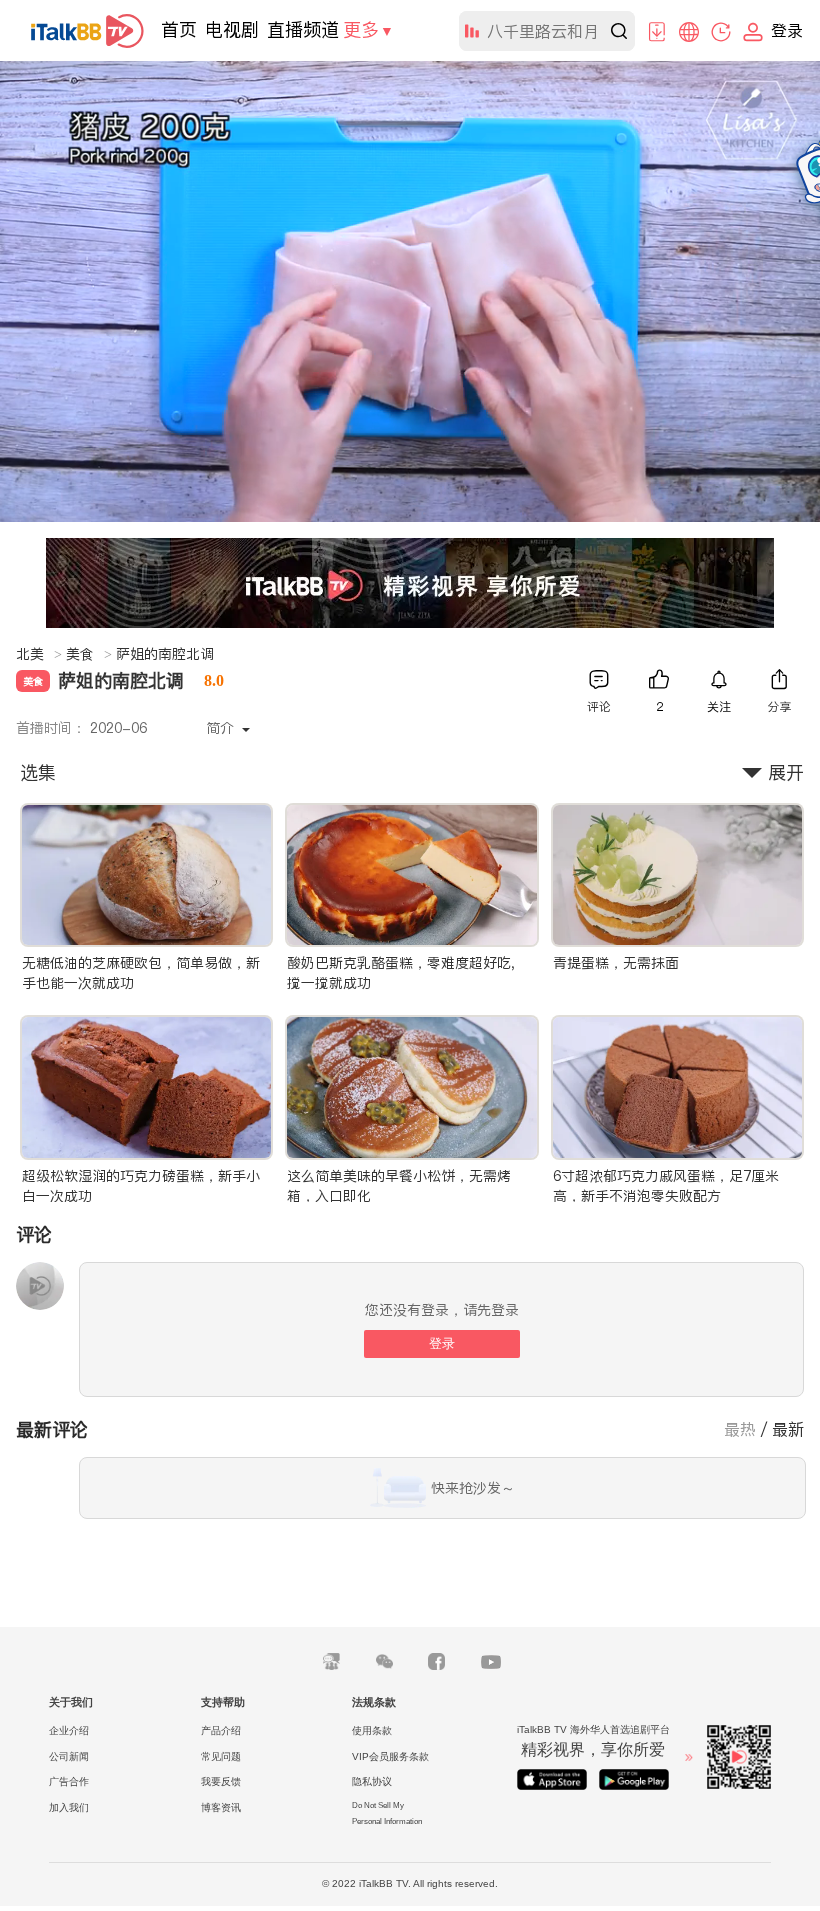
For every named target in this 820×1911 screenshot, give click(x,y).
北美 (39, 654)
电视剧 (232, 29)
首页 (179, 29)
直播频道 (303, 29)
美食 (89, 654)
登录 (442, 1343)
